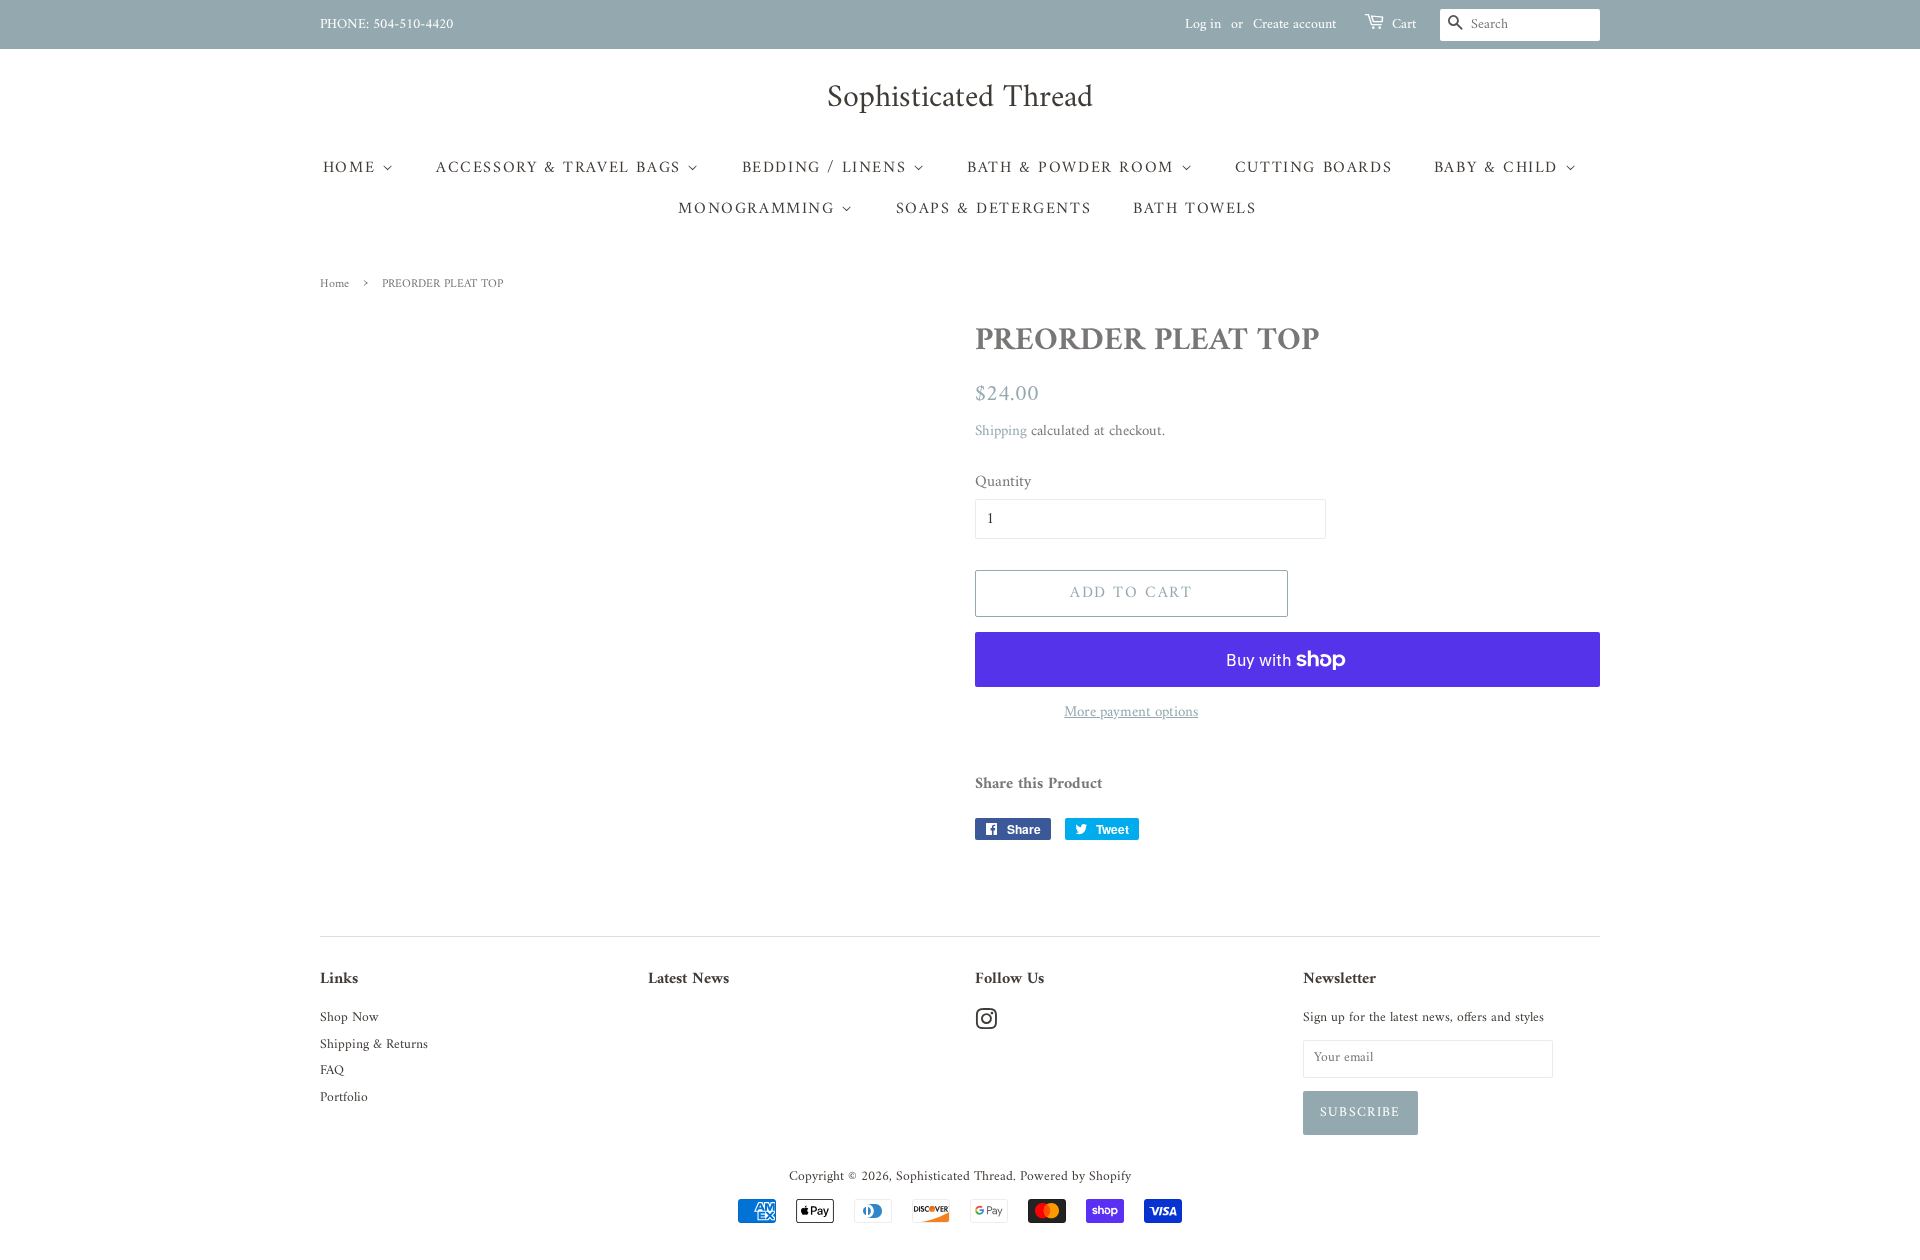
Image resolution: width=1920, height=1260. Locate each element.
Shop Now (349, 1018)
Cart (1404, 25)
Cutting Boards (1313, 168)
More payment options (1131, 712)
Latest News (688, 979)
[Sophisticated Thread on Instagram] (986, 1025)
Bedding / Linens (827, 168)
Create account (1294, 24)
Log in (1203, 24)
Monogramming (759, 209)
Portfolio (344, 1098)
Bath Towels (1195, 209)
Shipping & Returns (374, 1045)
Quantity (1003, 482)
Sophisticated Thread (960, 98)
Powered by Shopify (1075, 1177)
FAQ (332, 1071)
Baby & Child (1499, 168)
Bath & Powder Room (1073, 168)
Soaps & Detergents (994, 209)
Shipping (1001, 431)
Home (352, 168)
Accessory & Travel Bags (561, 168)
